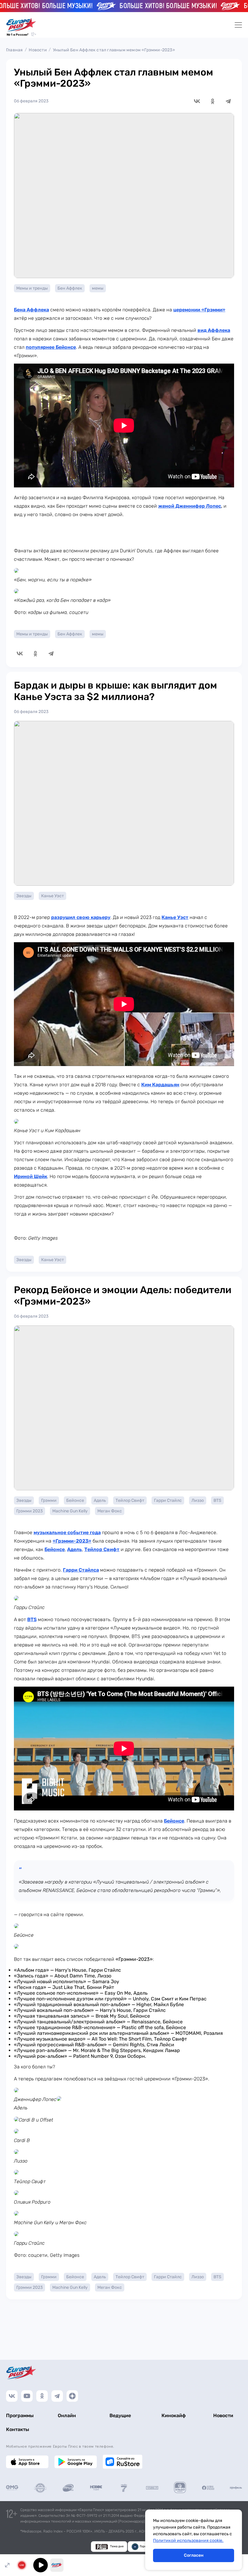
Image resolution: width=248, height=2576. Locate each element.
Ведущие (120, 2415)
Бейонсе (75, 1500)
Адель (100, 1500)
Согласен (194, 2555)
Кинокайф (174, 2415)
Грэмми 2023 (29, 1511)
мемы (98, 288)
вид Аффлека (214, 330)
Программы (20, 2415)
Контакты (18, 2429)
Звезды (24, 896)
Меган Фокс (110, 1511)
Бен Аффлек (70, 288)
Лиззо (198, 1500)
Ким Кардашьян (160, 1085)
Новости (38, 50)
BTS (217, 1500)
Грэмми (49, 1500)
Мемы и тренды (32, 288)
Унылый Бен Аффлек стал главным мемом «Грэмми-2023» (114, 50)
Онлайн (67, 2415)
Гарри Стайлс (168, 1500)
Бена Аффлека (31, 310)
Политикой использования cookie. (188, 2541)
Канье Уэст (52, 896)
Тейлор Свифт (130, 1500)
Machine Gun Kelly (70, 1511)
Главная (14, 50)
